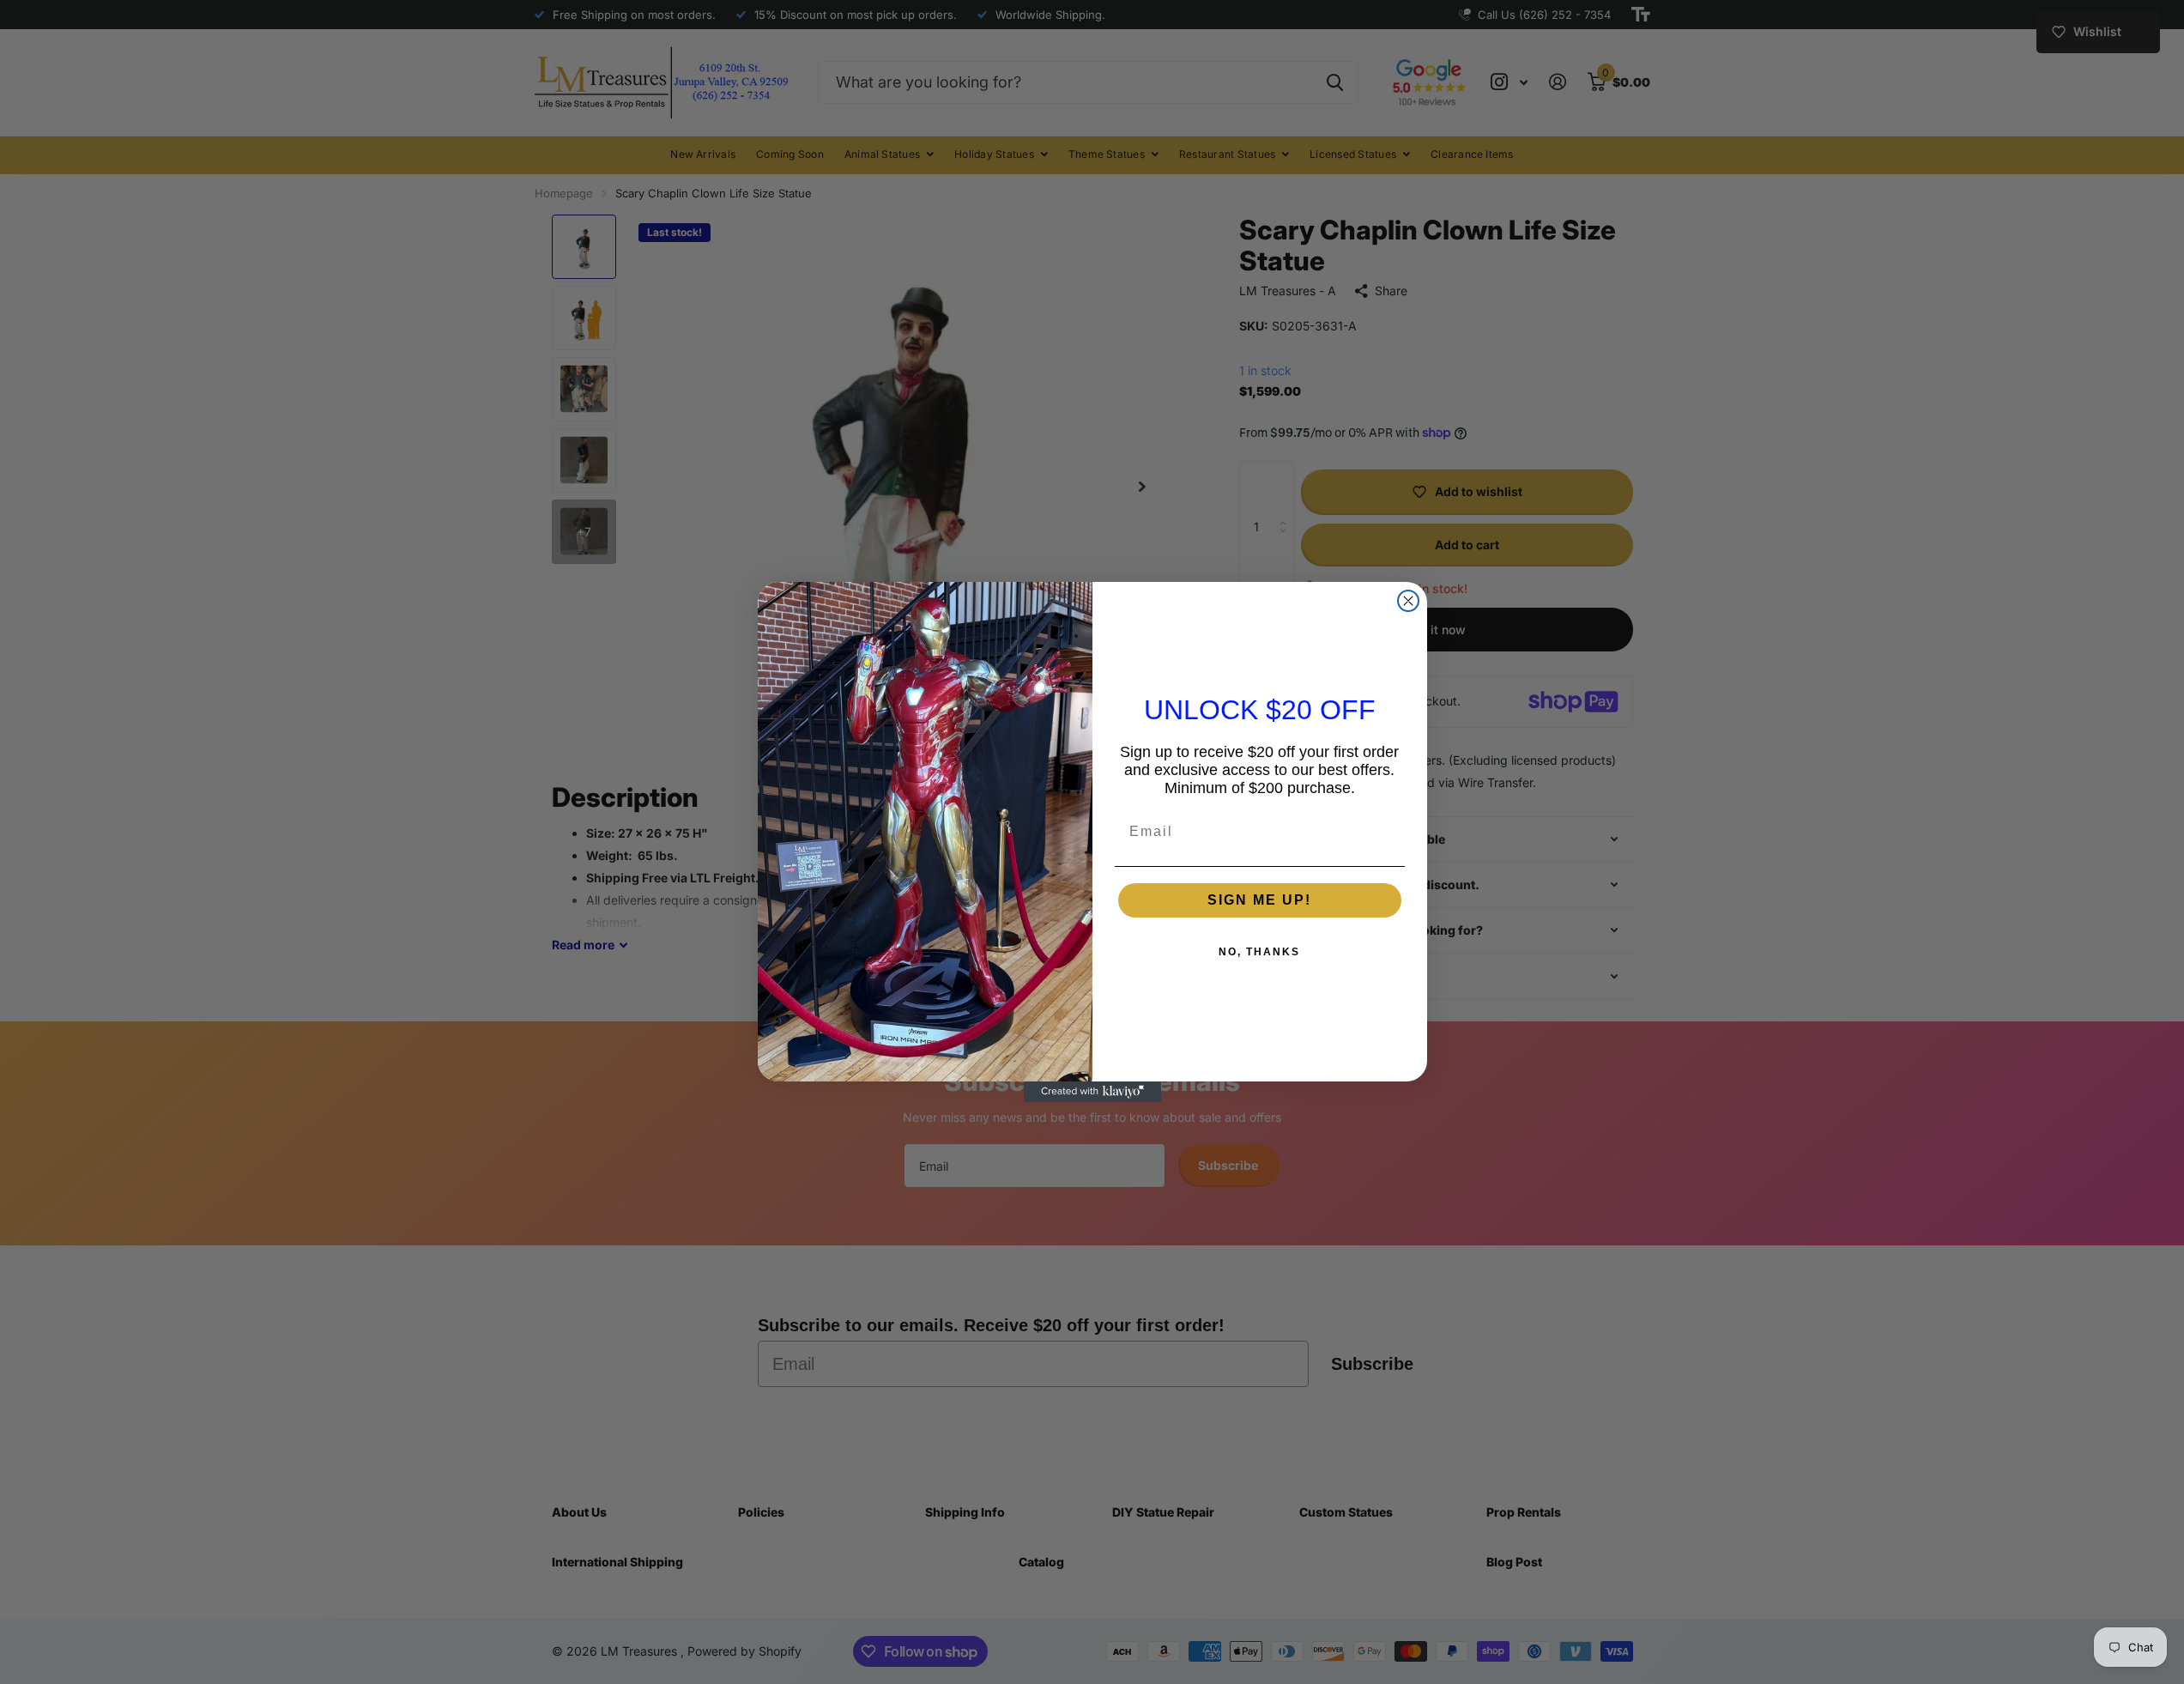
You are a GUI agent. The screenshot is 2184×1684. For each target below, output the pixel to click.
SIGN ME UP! (1259, 900)
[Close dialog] (1408, 601)
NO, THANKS (1259, 952)
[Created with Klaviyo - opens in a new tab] (1092, 1092)
